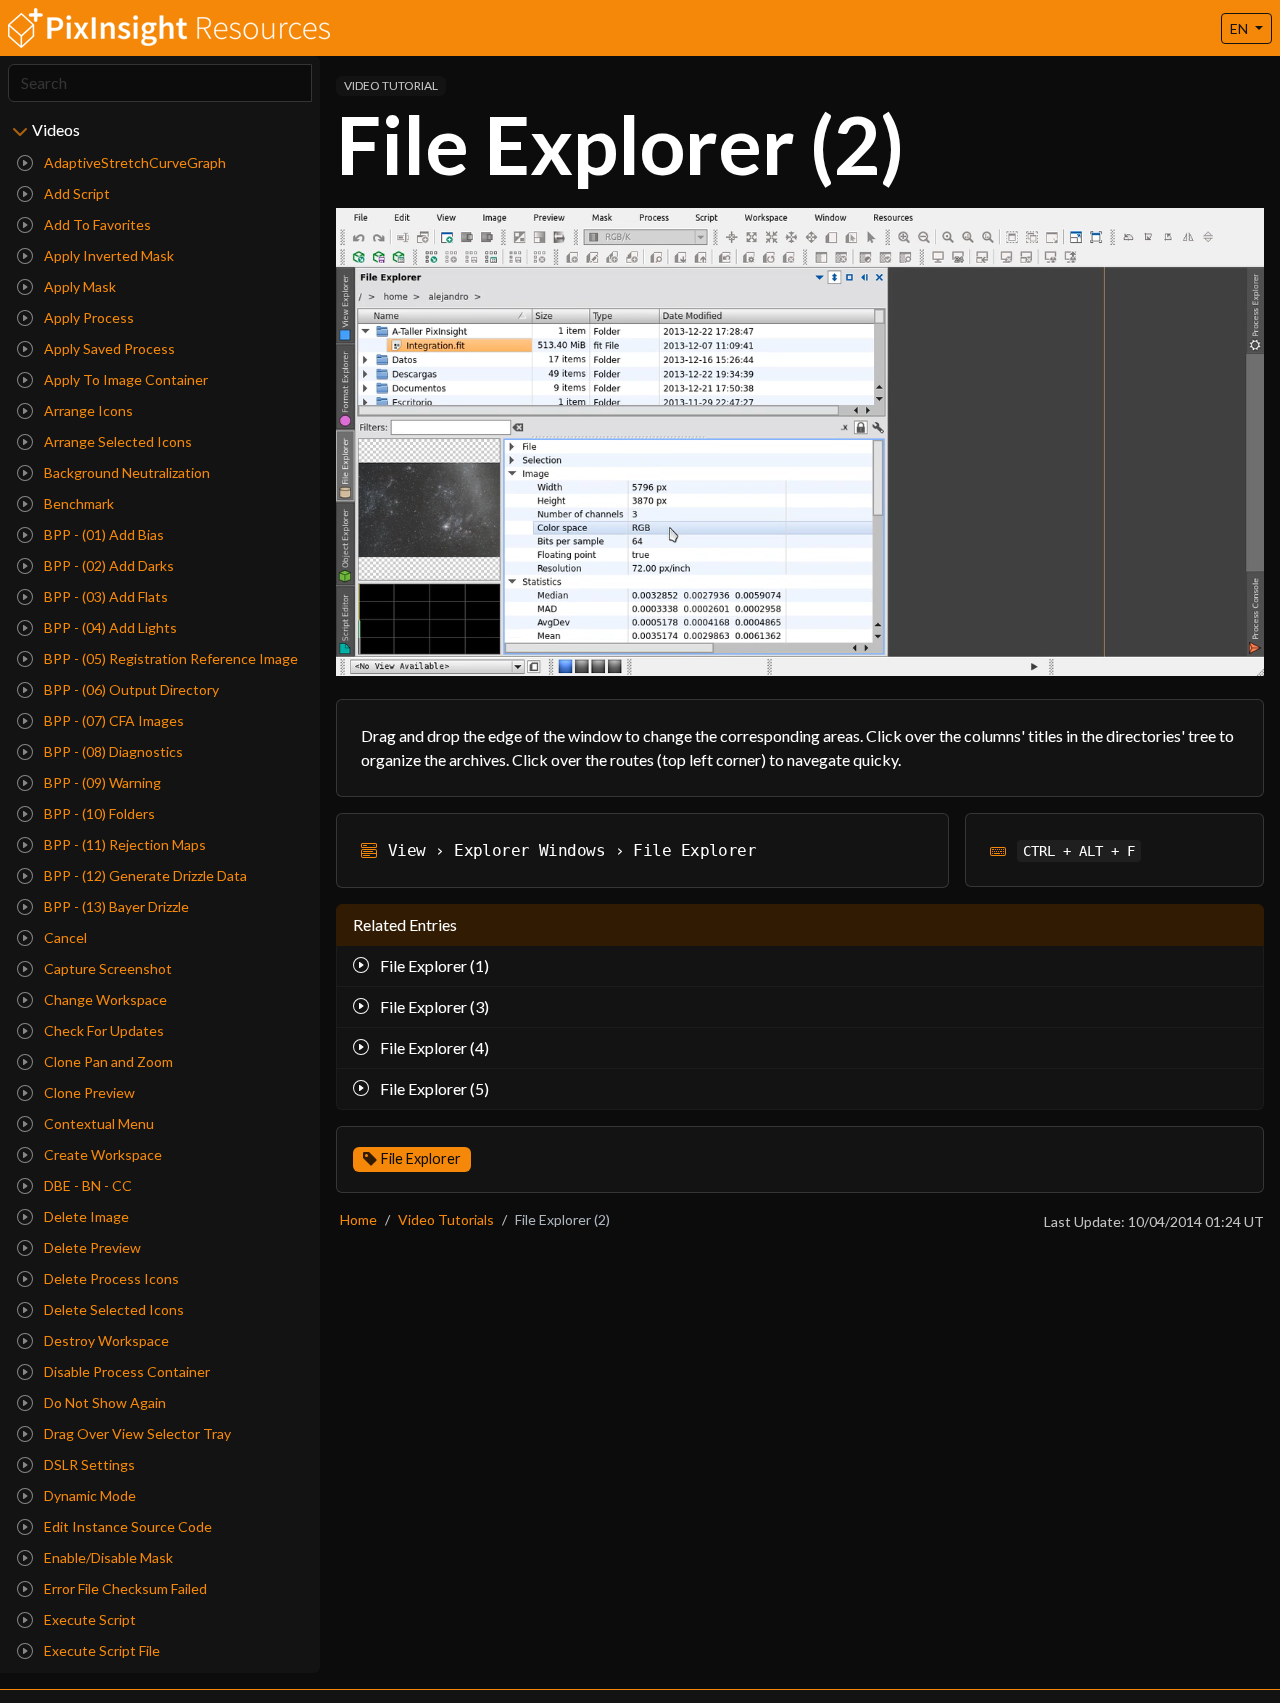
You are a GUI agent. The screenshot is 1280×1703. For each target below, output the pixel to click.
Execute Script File (100, 1650)
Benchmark (77, 503)
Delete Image (85, 1216)
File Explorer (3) (433, 1006)
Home (358, 1219)
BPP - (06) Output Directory (130, 689)
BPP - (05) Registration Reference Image (169, 658)
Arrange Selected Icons (116, 441)
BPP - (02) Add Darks (107, 565)
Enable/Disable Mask (107, 1557)
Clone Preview (88, 1092)
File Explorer (421, 1158)
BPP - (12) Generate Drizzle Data (144, 875)
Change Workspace (104, 999)
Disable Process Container (125, 1371)
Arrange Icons (87, 410)
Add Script (75, 193)
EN (1240, 28)
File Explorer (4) (433, 1047)
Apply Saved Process (108, 348)
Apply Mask (78, 286)
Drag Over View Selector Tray (136, 1433)
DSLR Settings (88, 1464)
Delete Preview (91, 1247)
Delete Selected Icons (112, 1309)
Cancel (64, 937)
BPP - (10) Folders (98, 813)
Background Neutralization (125, 472)
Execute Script (88, 1619)
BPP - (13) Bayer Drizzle (115, 906)
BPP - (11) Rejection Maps (123, 844)
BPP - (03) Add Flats (104, 596)
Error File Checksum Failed (124, 1588)
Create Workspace (101, 1154)
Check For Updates (102, 1030)
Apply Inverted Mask (107, 255)
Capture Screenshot (106, 968)
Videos (56, 129)
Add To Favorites (96, 224)
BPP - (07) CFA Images (112, 720)
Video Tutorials (446, 1219)
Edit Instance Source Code (126, 1526)
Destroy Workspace (105, 1340)
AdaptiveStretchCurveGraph (133, 162)
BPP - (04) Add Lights (109, 627)
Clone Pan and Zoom (107, 1061)
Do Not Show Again (103, 1402)
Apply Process (87, 317)
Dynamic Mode (88, 1495)
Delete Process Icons (110, 1278)
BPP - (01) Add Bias (102, 534)
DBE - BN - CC (86, 1185)
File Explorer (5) (433, 1088)
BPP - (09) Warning (101, 782)
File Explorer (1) (433, 965)
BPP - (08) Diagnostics (112, 751)
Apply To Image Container (124, 379)
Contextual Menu (97, 1123)
